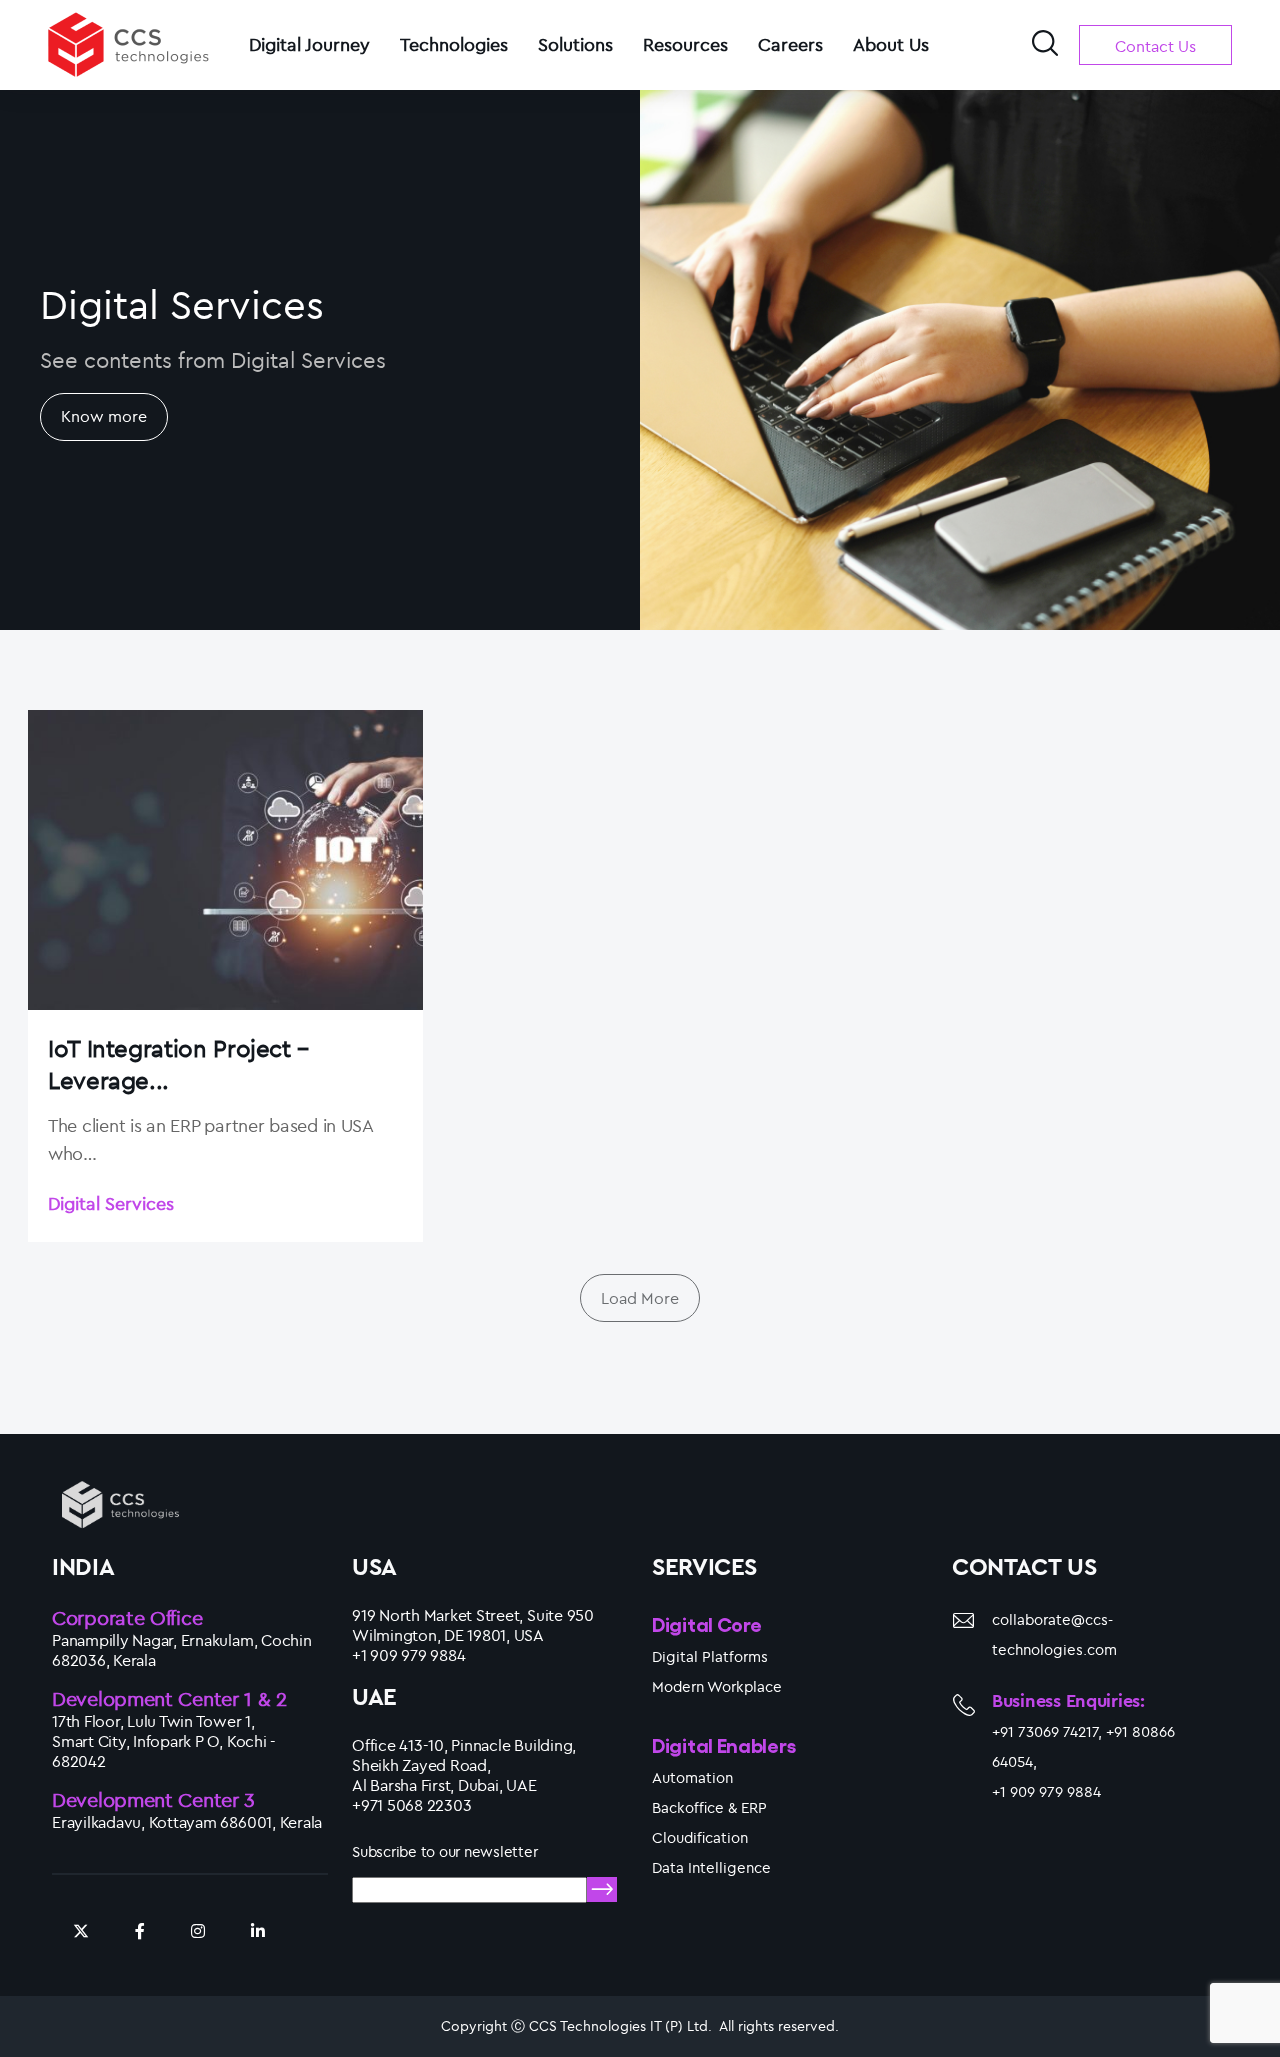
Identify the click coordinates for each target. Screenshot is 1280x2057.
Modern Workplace (717, 1686)
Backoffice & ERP (709, 1807)
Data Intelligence (711, 1867)
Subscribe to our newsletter (445, 1851)
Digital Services (111, 1203)
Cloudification (700, 1837)
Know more (104, 416)
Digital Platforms (710, 1656)
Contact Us (1155, 46)
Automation (692, 1777)
